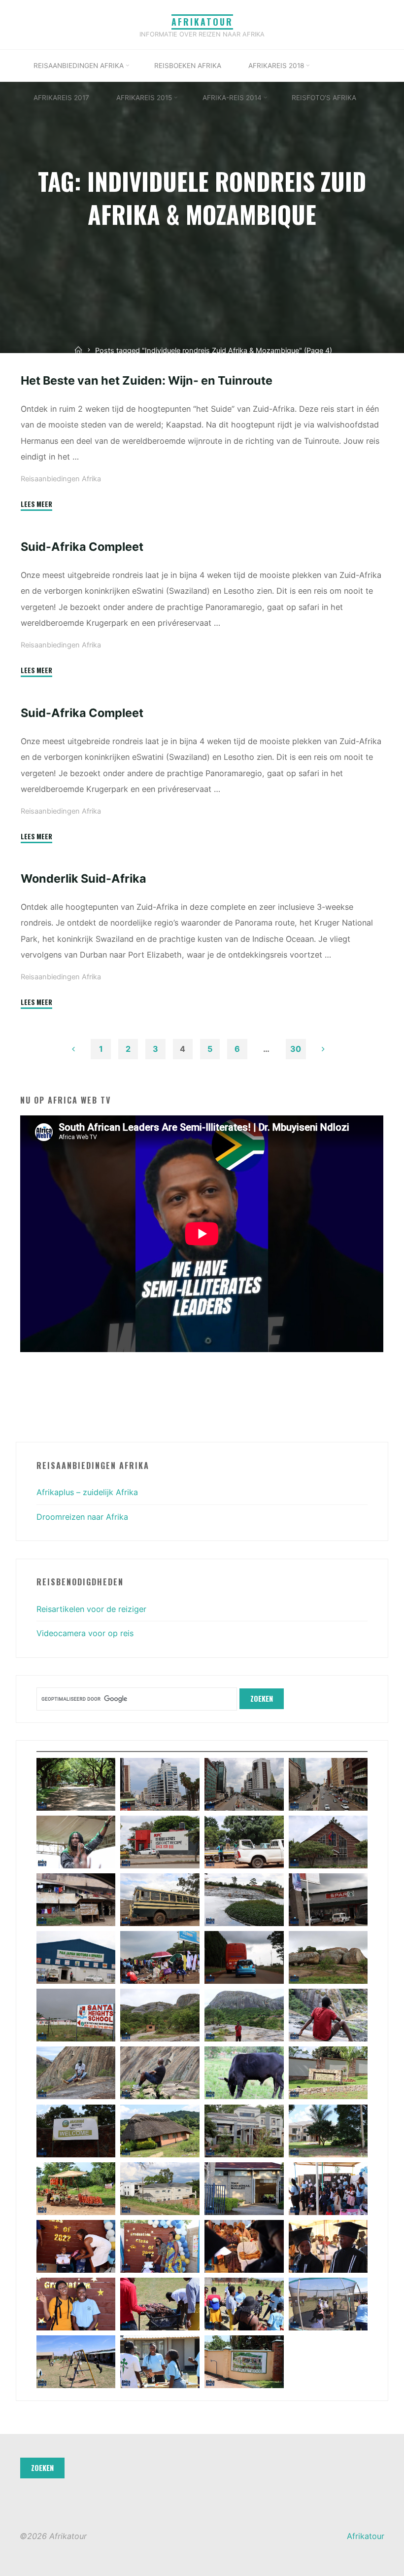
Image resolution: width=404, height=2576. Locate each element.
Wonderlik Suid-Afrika (84, 878)
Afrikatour (202, 22)
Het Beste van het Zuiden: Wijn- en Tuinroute (147, 380)
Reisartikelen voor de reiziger (91, 1609)
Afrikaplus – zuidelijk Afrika (87, 1492)
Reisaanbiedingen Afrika (61, 479)
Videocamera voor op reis (85, 1633)
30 (296, 1049)
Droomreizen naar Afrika (82, 1517)
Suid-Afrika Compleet (82, 547)
